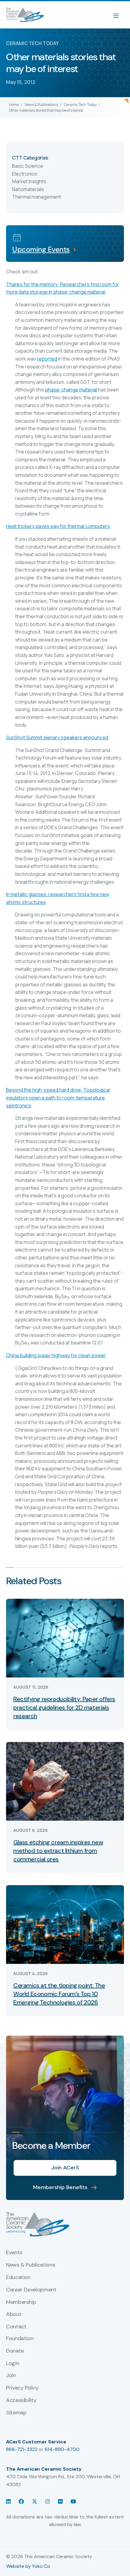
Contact (16, 2327)
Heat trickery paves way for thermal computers (58, 526)
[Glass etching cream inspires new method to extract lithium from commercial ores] (65, 1781)
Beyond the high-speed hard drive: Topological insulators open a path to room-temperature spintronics (58, 1098)
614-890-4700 (62, 2449)
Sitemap (16, 2413)
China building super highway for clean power (56, 1355)
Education (18, 2278)
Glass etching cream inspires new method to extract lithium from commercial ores (58, 1851)
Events (14, 2253)
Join (11, 2376)
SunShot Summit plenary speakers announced (57, 737)
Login (13, 2363)
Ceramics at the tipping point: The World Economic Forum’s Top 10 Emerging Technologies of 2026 (59, 1994)
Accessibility (21, 2400)
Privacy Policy (22, 2388)
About (14, 2314)
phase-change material (71, 390)
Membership (21, 2302)
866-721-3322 (22, 2449)
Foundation (20, 2339)
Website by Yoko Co (28, 2566)
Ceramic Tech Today (80, 105)
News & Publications (41, 105)
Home (14, 105)
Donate (15, 2351)
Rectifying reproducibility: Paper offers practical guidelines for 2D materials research (64, 1707)
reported (47, 359)
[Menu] (119, 15)
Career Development (31, 2290)
